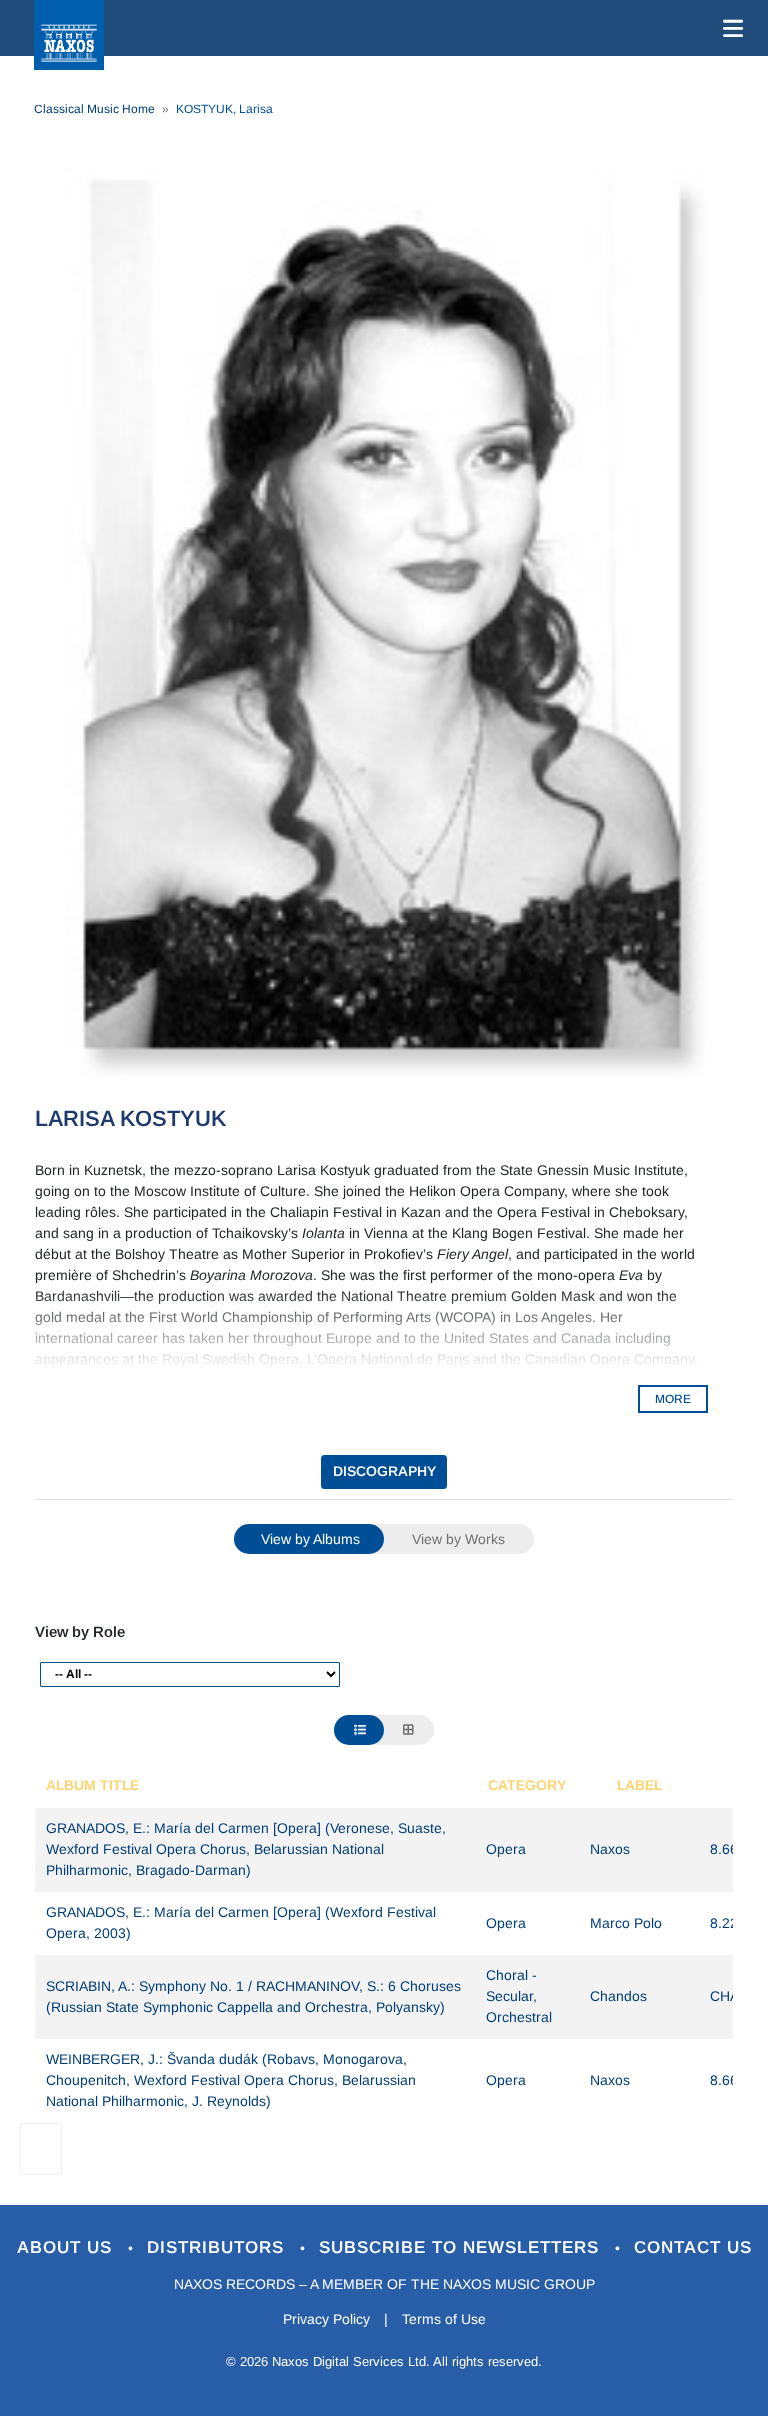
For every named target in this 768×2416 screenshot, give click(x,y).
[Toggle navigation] (729, 28)
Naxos (610, 1849)
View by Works (458, 1539)
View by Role (80, 1631)
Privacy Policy (326, 2319)
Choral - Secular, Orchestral (519, 1996)
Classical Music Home (94, 109)
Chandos (618, 1996)
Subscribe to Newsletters (462, 2247)
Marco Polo (626, 1923)
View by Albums (310, 1539)
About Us (67, 2247)
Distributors (218, 2247)
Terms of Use (444, 2319)
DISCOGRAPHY (384, 1471)
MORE (673, 1399)
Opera (506, 1849)
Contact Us (693, 2247)
